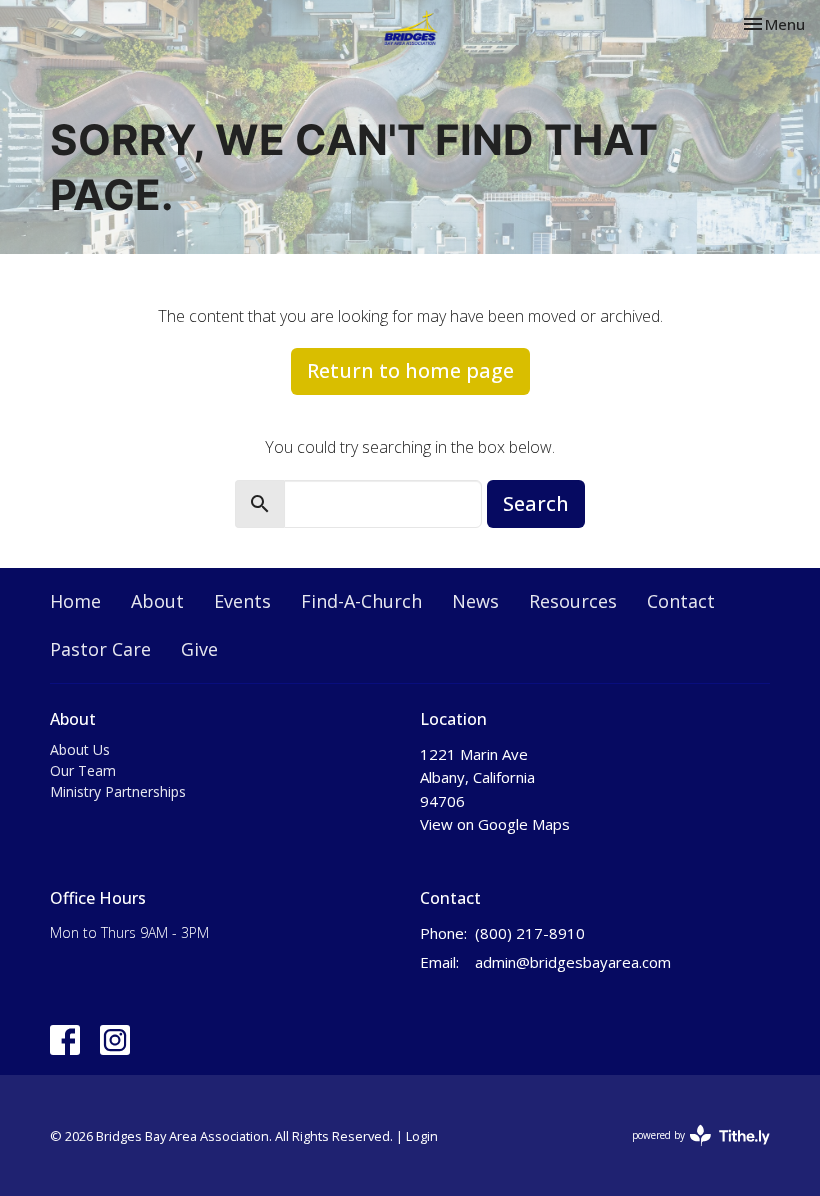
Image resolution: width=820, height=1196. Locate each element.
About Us (80, 749)
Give (199, 649)
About (157, 601)
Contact (681, 601)
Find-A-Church (361, 601)
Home (75, 601)
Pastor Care (100, 649)
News (475, 601)
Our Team (83, 770)
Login (422, 1136)
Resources (573, 601)
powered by (690, 1152)
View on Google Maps (495, 824)
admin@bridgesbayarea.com (573, 962)
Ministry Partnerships (118, 791)
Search (536, 503)
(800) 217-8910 (530, 933)
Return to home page (410, 370)
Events (242, 601)
